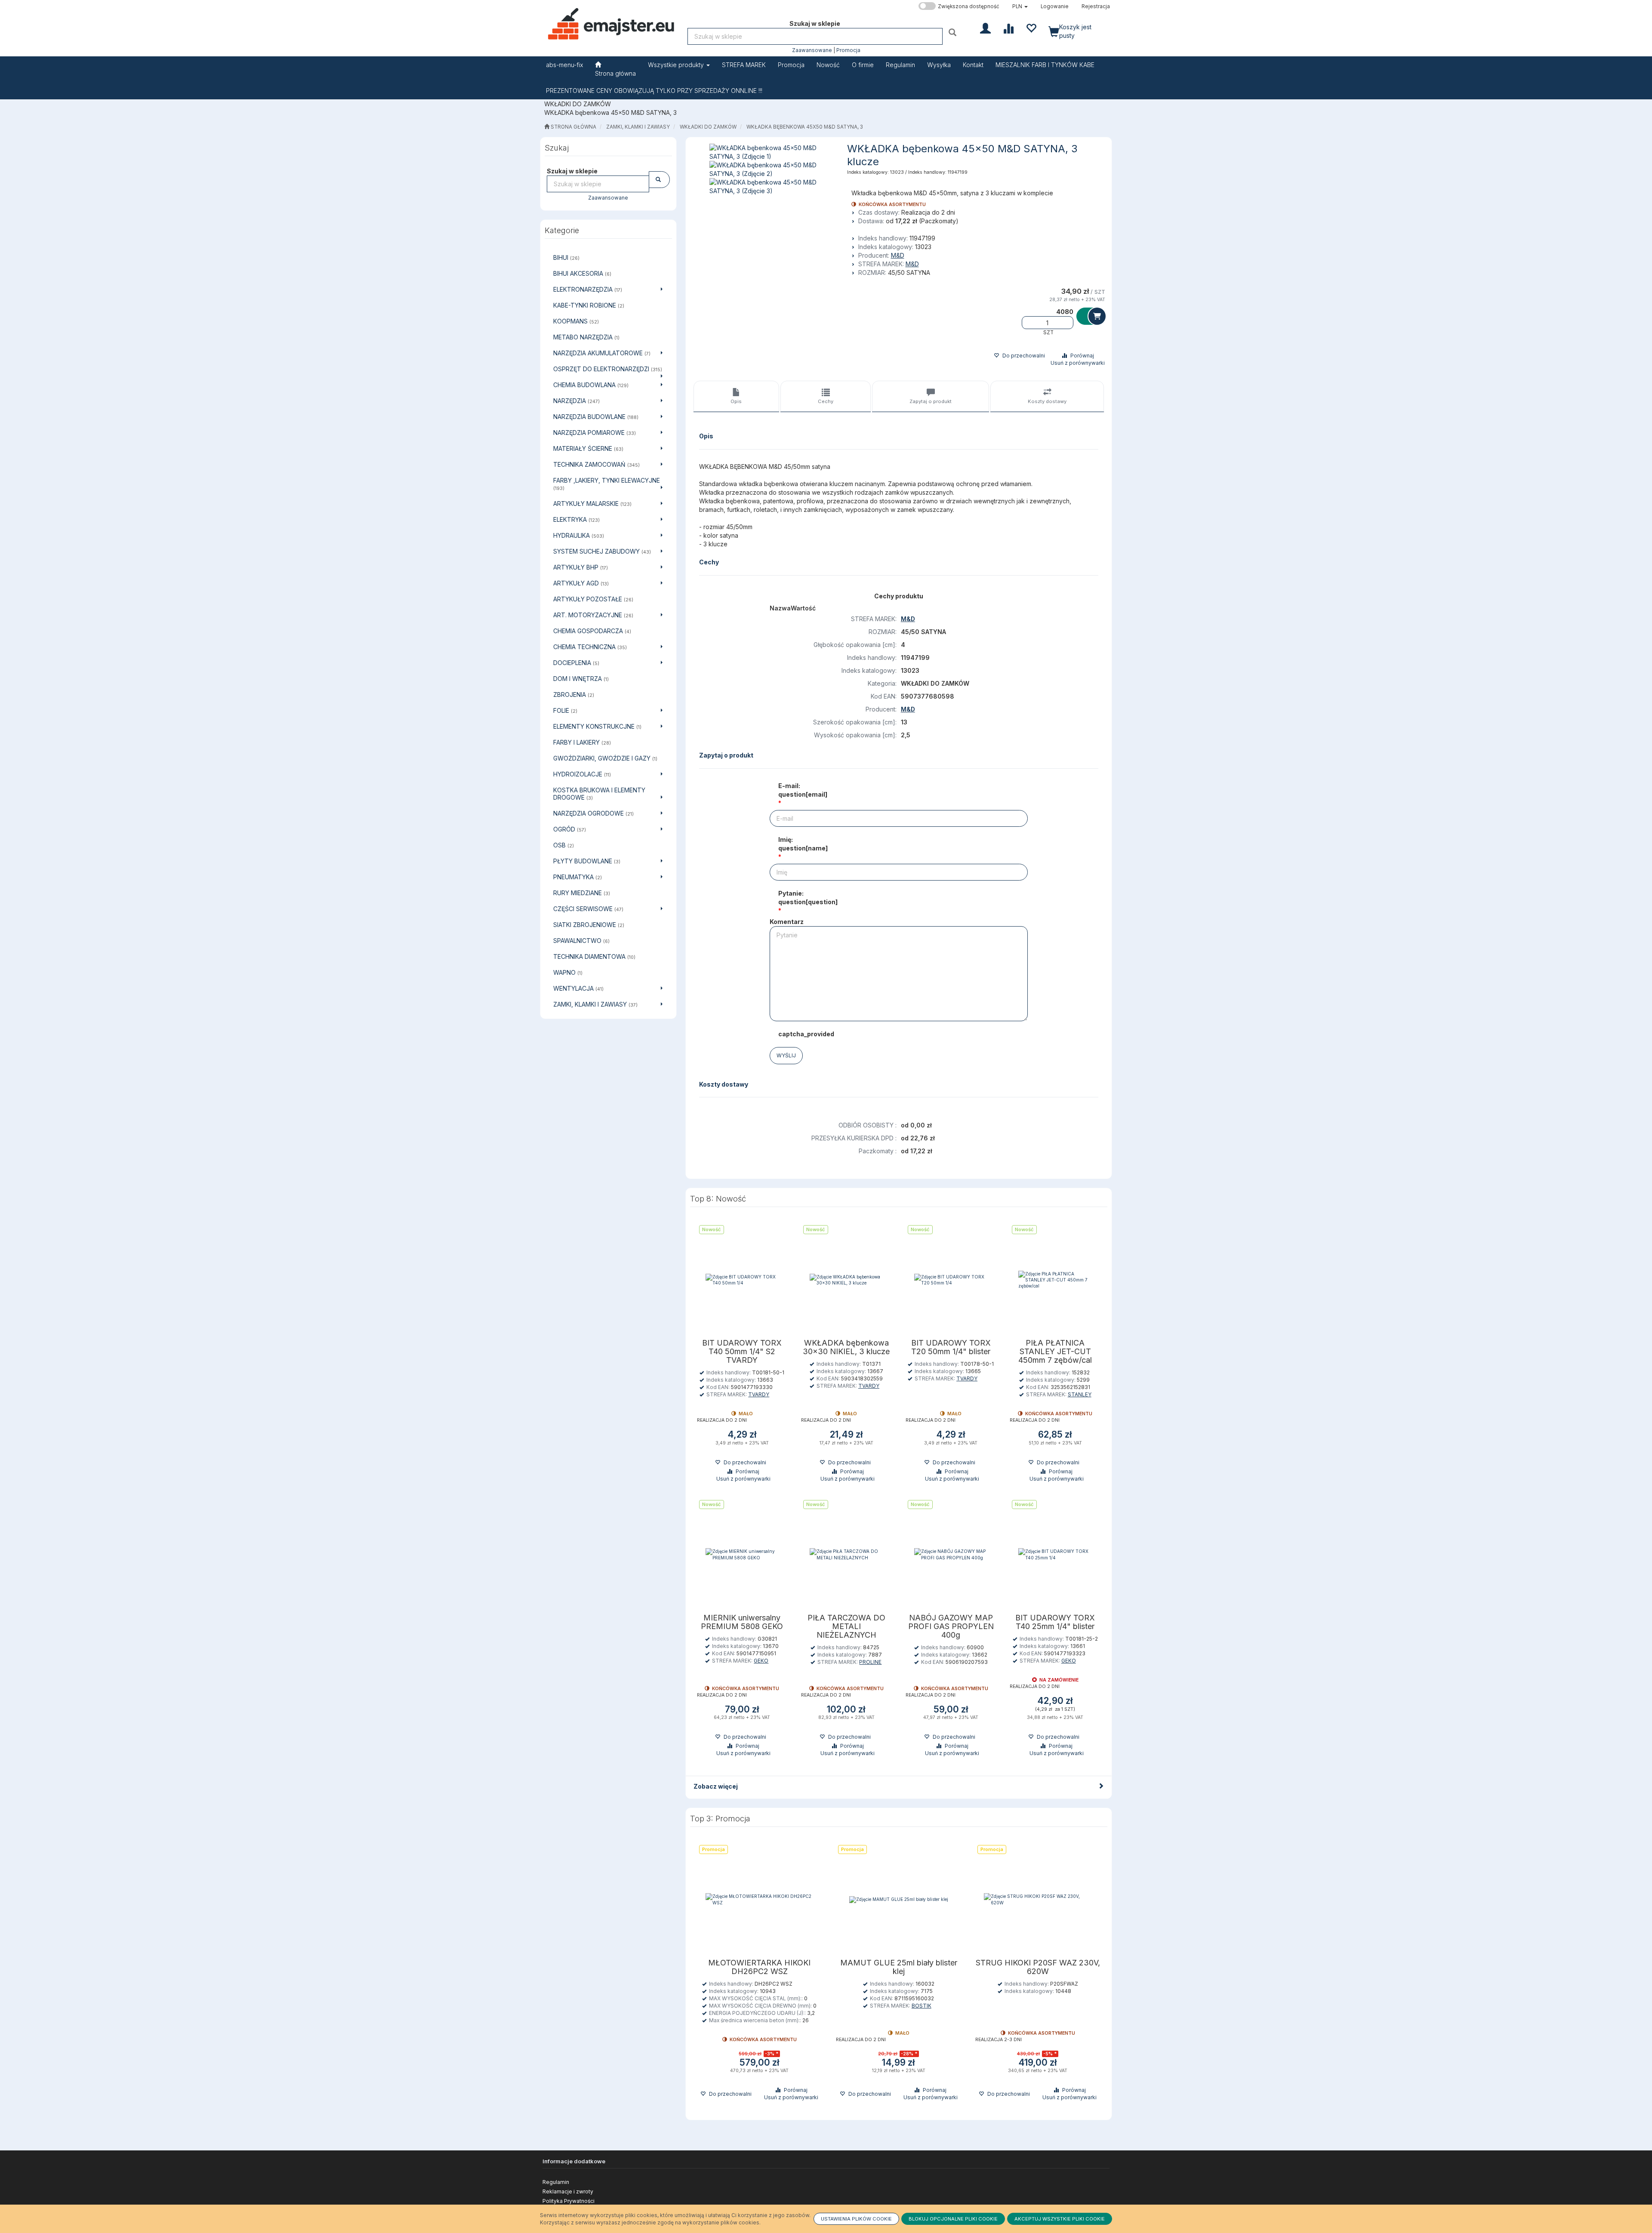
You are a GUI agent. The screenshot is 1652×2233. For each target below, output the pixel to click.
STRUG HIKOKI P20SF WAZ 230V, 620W (1038, 1967)
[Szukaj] (954, 32)
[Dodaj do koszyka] (1091, 316)
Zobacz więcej (716, 1786)
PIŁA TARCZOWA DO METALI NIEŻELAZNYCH (846, 1626)
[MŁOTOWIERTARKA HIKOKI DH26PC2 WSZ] (760, 1899)
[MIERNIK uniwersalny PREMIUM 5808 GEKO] (742, 1554)
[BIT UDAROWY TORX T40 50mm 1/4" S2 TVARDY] (742, 1280)
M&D (898, 255)
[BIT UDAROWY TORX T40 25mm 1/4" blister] (1055, 1554)
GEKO (761, 1661)
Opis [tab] (736, 401)
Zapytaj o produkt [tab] (931, 401)
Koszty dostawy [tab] (1047, 401)
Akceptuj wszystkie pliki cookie (1060, 2219)
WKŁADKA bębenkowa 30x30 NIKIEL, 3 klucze (846, 1347)
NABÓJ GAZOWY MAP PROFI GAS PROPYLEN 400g (951, 1626)
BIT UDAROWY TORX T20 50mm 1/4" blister (951, 1347)
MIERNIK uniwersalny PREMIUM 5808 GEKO (742, 1622)
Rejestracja (1096, 6)
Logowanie (1055, 6)
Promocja (848, 50)
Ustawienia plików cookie (856, 2219)
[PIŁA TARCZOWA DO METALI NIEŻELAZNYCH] (846, 1554)
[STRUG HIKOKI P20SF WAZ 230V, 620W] (1038, 1899)
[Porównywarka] (1008, 28)
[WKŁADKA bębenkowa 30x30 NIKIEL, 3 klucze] (846, 1280)
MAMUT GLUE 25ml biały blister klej (899, 1967)
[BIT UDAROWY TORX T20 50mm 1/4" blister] (951, 1280)
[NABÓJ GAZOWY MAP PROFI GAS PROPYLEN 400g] (951, 1554)
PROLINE (870, 1662)
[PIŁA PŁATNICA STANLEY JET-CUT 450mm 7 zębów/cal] (1055, 1280)
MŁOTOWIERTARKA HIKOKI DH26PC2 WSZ (759, 1967)
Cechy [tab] (826, 401)
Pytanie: (808, 898)
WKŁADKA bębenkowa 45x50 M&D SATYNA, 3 (805, 127)
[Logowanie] (985, 28)
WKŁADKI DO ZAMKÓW (708, 127)
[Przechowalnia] (1031, 28)
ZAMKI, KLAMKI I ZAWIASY (638, 127)
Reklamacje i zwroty (568, 2191)
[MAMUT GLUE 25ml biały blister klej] (899, 1899)
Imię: (803, 844)
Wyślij (786, 1055)
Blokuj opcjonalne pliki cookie (953, 2219)
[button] (1020, 6)
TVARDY (759, 1394)
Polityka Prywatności (569, 2201)
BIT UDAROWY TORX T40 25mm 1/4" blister (1055, 1622)
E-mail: (803, 790)
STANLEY (1080, 1394)
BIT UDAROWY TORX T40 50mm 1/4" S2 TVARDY (742, 1352)
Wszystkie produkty (677, 65)
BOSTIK (922, 2006)
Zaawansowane (812, 50)
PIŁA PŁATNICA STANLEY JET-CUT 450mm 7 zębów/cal (1055, 1352)
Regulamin (556, 2182)
